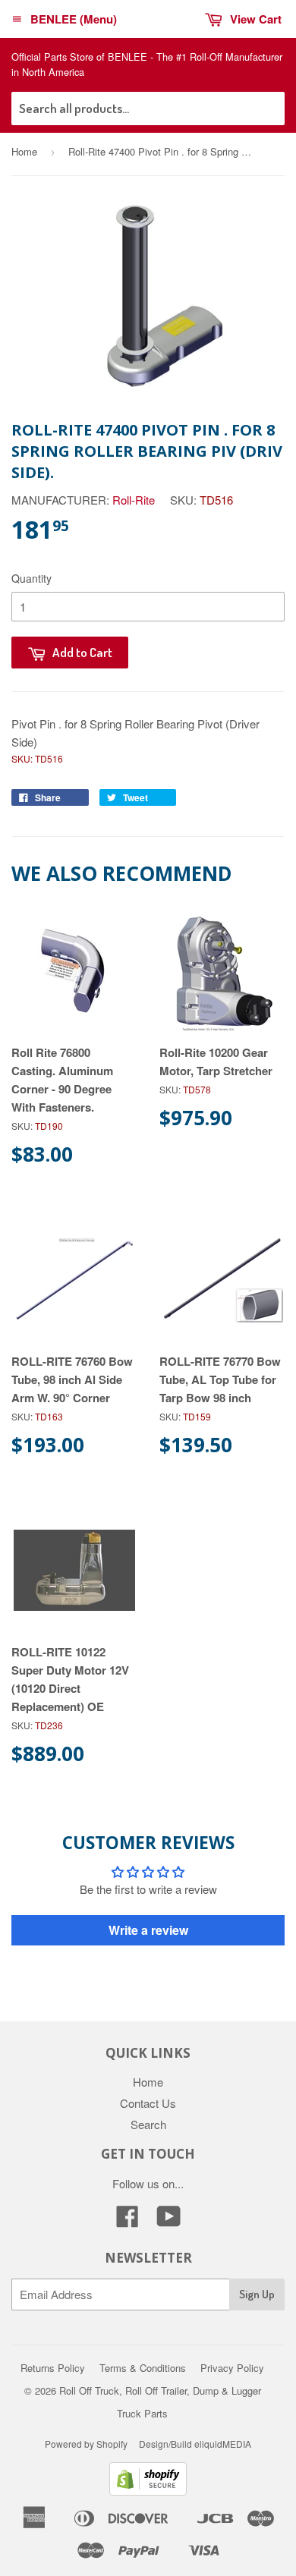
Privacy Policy (232, 2368)
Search (148, 2124)
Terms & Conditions (143, 2368)
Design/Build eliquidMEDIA (195, 2444)
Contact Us (148, 2103)
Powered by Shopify (86, 2444)
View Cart (256, 19)
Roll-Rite (134, 500)
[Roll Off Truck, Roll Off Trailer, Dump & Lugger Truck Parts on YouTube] (169, 2221)
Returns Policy (53, 2368)
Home (24, 151)
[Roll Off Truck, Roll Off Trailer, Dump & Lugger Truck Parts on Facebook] (128, 2221)
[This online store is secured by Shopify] (148, 2491)
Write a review (148, 1930)
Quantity (31, 578)
